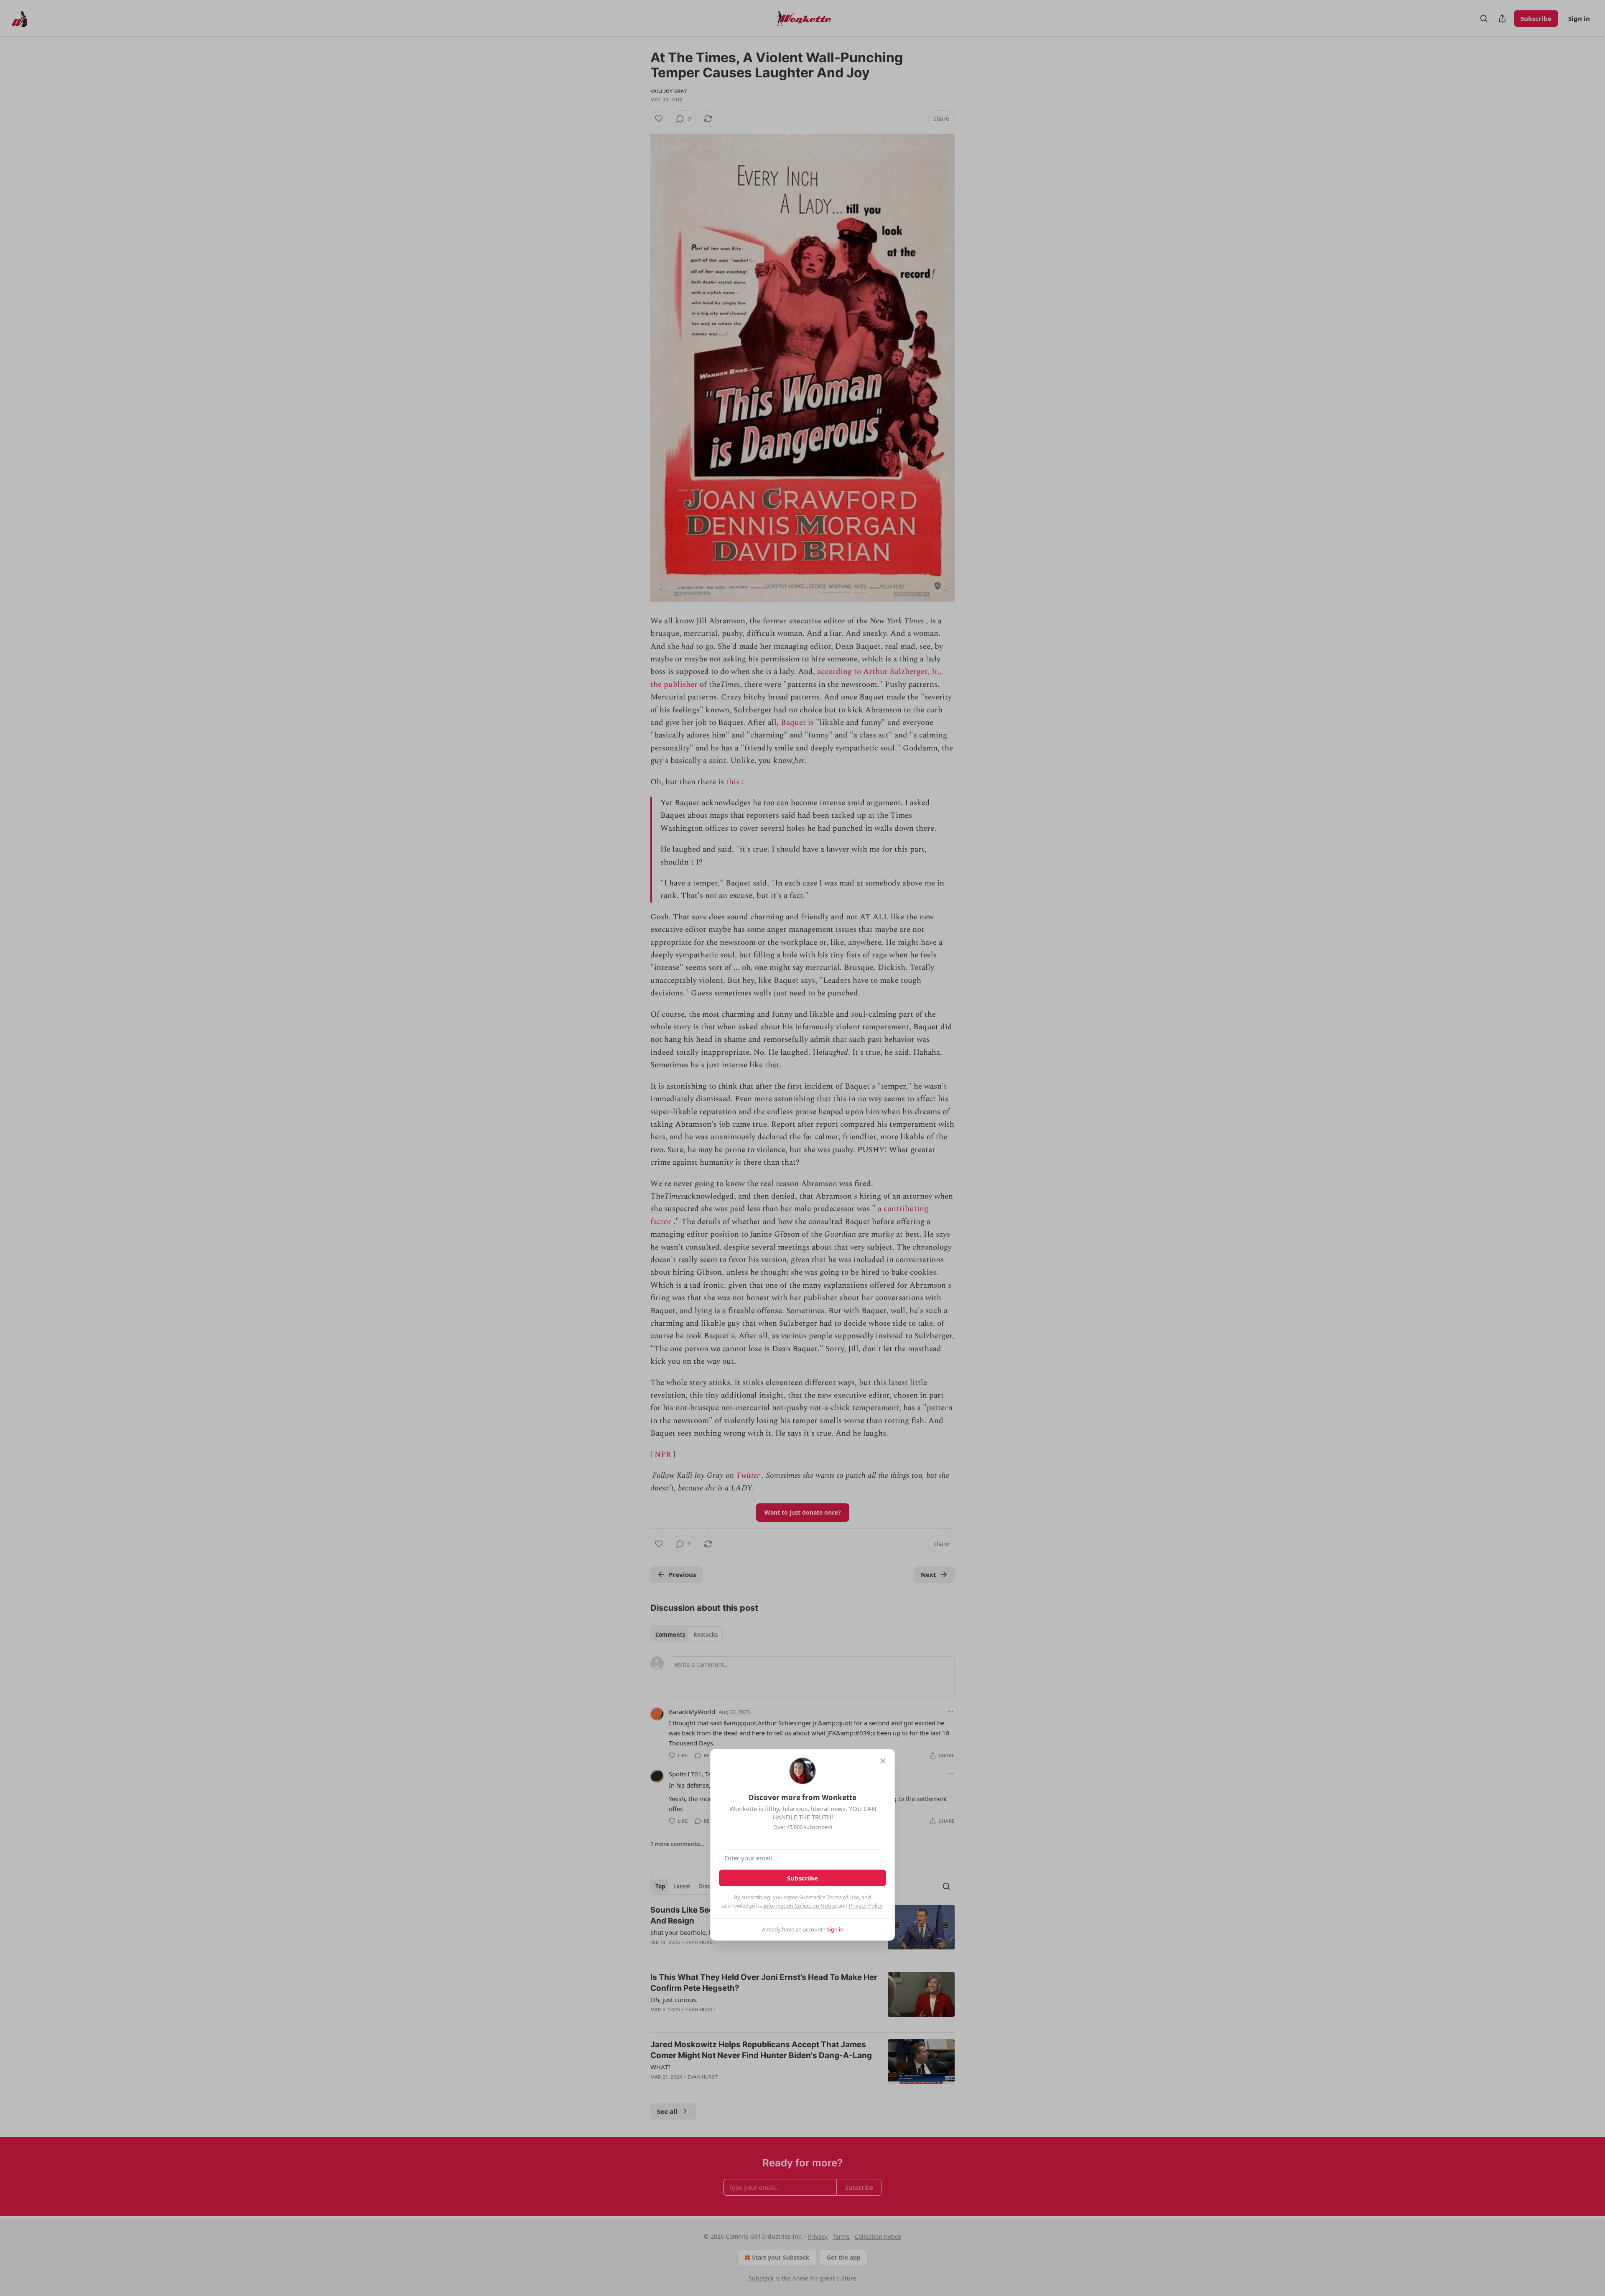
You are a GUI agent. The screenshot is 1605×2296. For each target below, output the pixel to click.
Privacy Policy (866, 1906)
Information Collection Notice (800, 1906)
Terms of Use (843, 1897)
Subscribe (802, 1878)
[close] (883, 1761)
